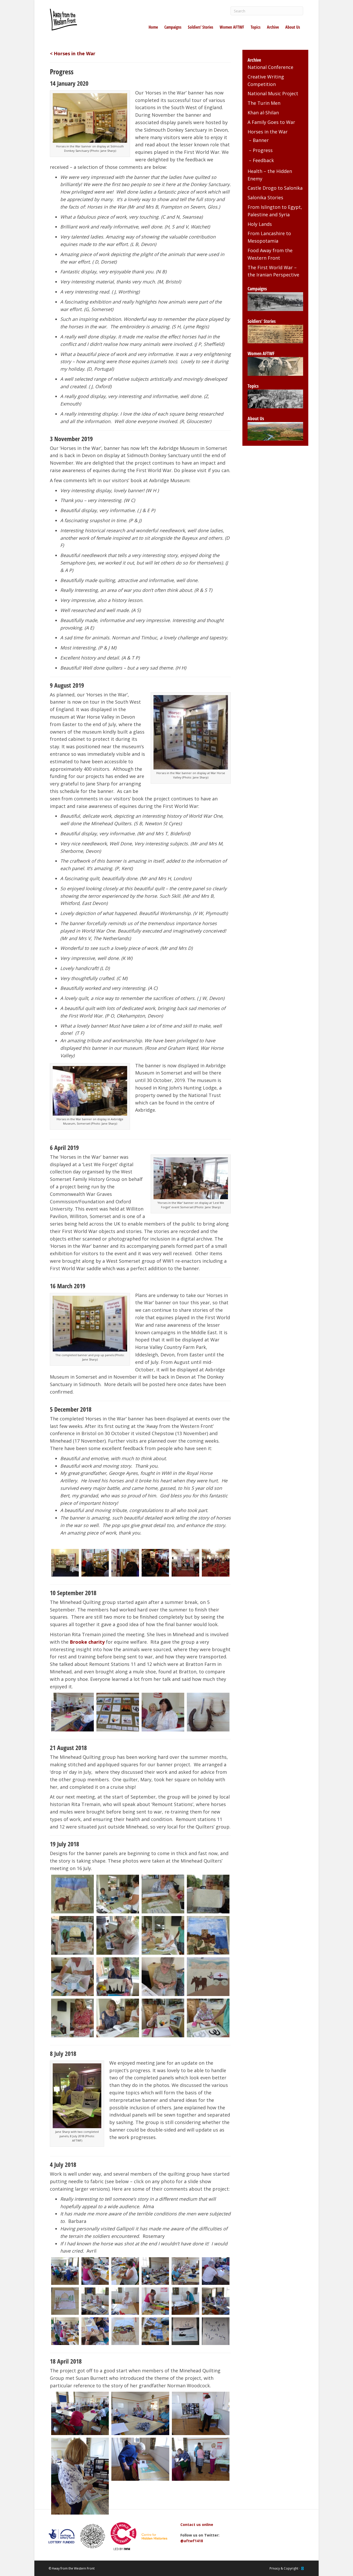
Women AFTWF (232, 27)
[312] (163, 1935)
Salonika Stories (265, 197)
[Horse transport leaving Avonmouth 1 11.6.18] (185, 2331)
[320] (72, 2018)
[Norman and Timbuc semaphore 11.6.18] (216, 2331)
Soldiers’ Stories (201, 27)
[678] (65, 2271)
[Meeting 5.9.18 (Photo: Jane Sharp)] (72, 1712)
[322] (208, 2018)
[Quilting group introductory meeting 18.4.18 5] (140, 2459)
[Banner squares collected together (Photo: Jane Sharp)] (118, 1712)
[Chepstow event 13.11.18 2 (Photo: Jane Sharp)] (125, 1563)
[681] (125, 2271)
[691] (185, 2301)
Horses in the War (268, 132)
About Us (293, 27)
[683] (185, 2271)
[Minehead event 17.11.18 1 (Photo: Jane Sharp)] (185, 1563)
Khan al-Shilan (263, 113)
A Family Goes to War (271, 122)
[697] (155, 2331)
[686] (65, 2301)
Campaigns (173, 27)
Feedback (263, 160)
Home (153, 27)
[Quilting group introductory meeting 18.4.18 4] (80, 2476)
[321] (118, 2018)
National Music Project (273, 93)
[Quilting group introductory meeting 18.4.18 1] (80, 2413)
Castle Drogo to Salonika (275, 188)
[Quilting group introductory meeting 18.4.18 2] (140, 2413)
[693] (65, 2331)
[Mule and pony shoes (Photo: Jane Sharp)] (208, 1712)
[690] (155, 2301)
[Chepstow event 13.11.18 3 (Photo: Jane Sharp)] (155, 1563)
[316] (118, 1977)
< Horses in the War (73, 53)
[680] (95, 2271)
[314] (72, 1977)
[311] (118, 1935)
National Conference (270, 67)
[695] (125, 2331)
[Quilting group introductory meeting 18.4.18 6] (201, 2459)
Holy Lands (260, 224)
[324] (163, 2018)
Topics (256, 27)
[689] (125, 2301)
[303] (163, 1894)
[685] (216, 2271)
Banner (261, 140)
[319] (208, 1977)
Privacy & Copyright (284, 2568)
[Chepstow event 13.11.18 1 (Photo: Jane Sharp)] (95, 1563)
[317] (163, 1977)
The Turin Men (264, 103)
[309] (72, 1935)
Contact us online (197, 2525)
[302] (118, 1894)
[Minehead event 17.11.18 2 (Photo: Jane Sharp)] (216, 1563)
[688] (95, 2301)
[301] (72, 1894)
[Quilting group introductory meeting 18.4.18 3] (201, 2413)
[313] (208, 1935)
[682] (155, 2271)
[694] (95, 2331)
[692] (216, 2301)
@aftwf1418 (192, 2541)
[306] (208, 1894)
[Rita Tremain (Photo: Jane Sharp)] (163, 1712)
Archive (273, 27)
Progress (263, 150)
